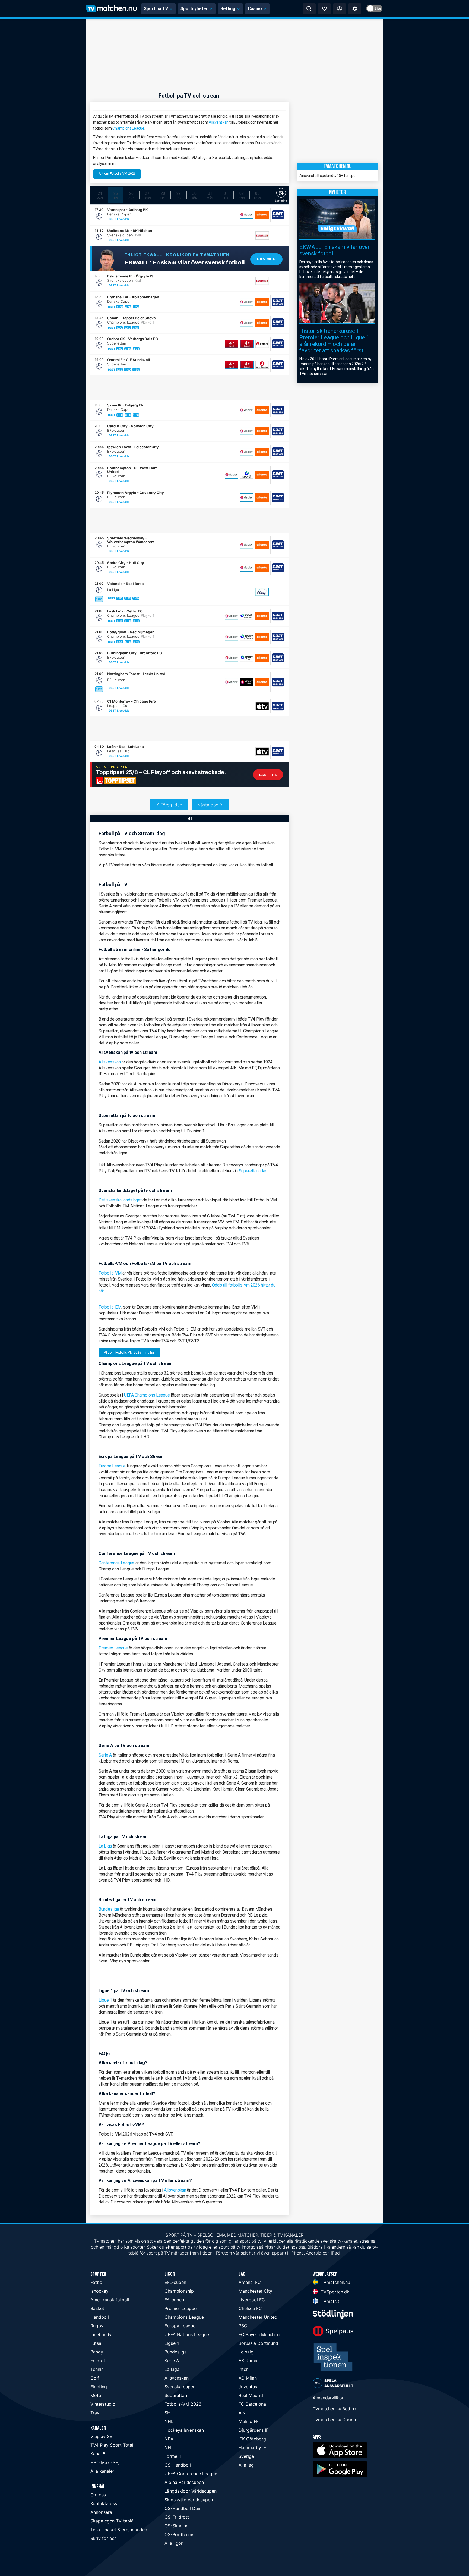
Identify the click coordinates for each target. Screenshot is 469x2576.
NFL (169, 2447)
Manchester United (258, 2317)
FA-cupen (174, 2300)
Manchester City (255, 2291)
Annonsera (101, 2512)
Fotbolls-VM (110, 1273)
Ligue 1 (105, 2000)
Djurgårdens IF (253, 2430)
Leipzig (246, 2352)
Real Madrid (251, 2395)
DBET (113, 219)
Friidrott (99, 2361)
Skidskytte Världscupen (189, 2500)
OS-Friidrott (177, 2517)
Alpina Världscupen (184, 2482)
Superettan (176, 2395)
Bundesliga (109, 1909)
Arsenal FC (250, 2282)
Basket (97, 2308)
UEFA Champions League (147, 1395)
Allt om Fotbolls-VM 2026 (117, 174)
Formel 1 (173, 2456)
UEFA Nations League (187, 2334)
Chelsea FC (250, 2308)
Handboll (100, 2317)
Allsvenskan (219, 122)
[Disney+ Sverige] (262, 592)
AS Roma (248, 2361)
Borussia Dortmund (258, 2343)
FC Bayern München (259, 2334)
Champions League (128, 128)
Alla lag (246, 2465)
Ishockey (99, 2291)
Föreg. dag (172, 805)
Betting (228, 9)
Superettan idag (253, 1171)
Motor (97, 2395)
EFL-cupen (175, 2282)
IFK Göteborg (252, 2439)
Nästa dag (208, 805)
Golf (95, 2378)
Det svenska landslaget (121, 1200)
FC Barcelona (252, 2404)
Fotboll (97, 2282)
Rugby (97, 2326)
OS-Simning (177, 2526)
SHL (169, 2413)
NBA (169, 2439)
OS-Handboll (178, 2465)
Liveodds (123, 219)
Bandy (97, 2352)
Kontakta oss (104, 2503)
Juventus (248, 2387)
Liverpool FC (252, 2300)
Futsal (96, 2343)
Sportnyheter (194, 9)
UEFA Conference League (191, 2474)
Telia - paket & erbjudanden (119, 2530)
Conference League (116, 1563)
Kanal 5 (98, 2454)
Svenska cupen (180, 2387)
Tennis (97, 2369)
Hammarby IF (252, 2447)
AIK (242, 2413)
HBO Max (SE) (105, 2462)
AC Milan (248, 2378)
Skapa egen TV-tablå (112, 2521)
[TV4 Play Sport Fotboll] (247, 344)
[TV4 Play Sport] (232, 344)
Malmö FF (249, 2421)
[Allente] (262, 215)
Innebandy (101, 2334)
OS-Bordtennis (179, 2534)
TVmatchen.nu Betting (335, 2409)
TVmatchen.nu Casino (334, 2420)
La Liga (105, 1846)
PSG (243, 2326)
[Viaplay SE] (246, 215)
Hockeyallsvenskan (184, 2430)
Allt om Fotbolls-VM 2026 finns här (129, 1353)
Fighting (99, 2387)
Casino (255, 9)
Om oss (98, 2495)
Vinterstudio (103, 2404)
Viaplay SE (101, 2436)
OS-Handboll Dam (183, 2508)
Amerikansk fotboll (110, 2300)
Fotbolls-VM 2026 (183, 2404)
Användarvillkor (328, 2398)
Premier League (113, 1648)
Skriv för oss (103, 2538)
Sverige (246, 2456)
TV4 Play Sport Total (112, 2445)
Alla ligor (174, 2543)
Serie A (105, 1755)
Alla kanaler (102, 2471)
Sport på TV (156, 9)
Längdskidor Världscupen (191, 2491)
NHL (169, 2421)
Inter (243, 2369)
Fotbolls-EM (110, 1307)
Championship (179, 2291)
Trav (95, 2413)
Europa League (112, 1466)
